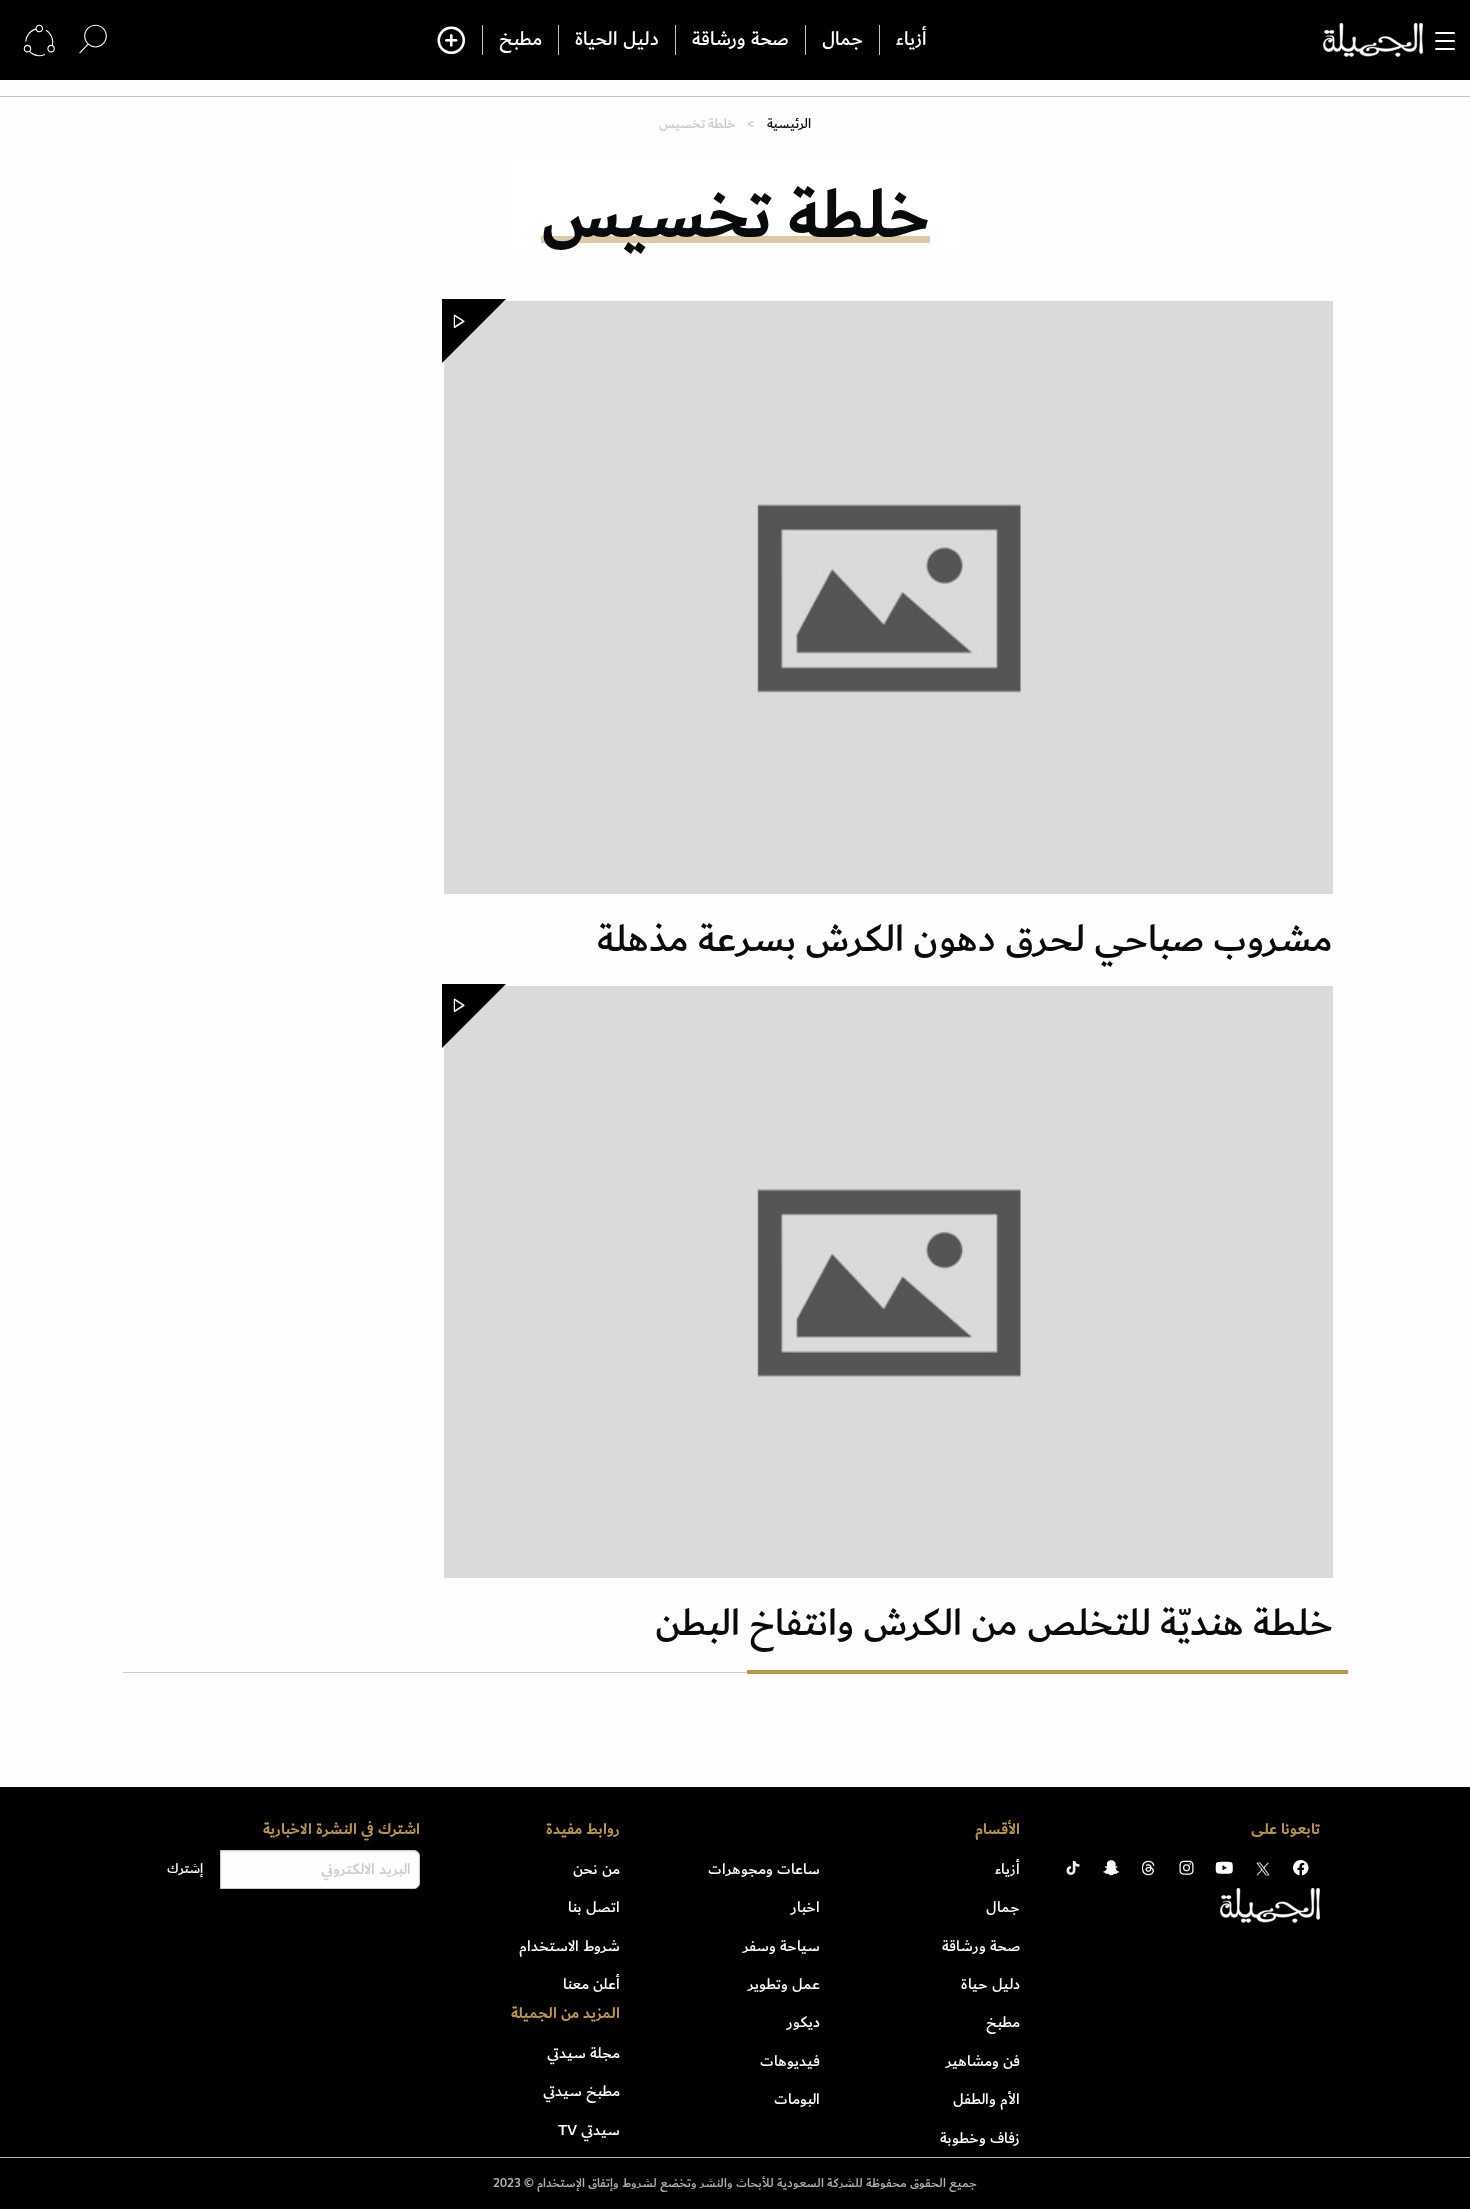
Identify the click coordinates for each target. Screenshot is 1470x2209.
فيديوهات (790, 2061)
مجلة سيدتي (583, 2053)
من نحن (596, 1869)
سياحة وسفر (781, 1946)
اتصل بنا (594, 1907)
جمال (842, 40)
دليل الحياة (617, 40)
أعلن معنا (591, 1984)
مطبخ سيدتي (581, 2091)
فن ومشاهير (983, 2061)
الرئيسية (789, 123)
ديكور (803, 2022)
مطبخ (520, 40)
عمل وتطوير (784, 1984)
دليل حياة (990, 1984)
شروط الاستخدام (569, 1946)
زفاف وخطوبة (980, 2138)
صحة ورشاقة (740, 40)
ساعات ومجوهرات (764, 1869)
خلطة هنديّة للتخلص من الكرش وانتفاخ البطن (994, 1623)
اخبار (805, 1907)
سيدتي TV (589, 2130)
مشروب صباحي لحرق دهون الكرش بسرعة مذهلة (965, 939)
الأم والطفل (986, 2099)
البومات (797, 2099)
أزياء (911, 40)
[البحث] (93, 39)
